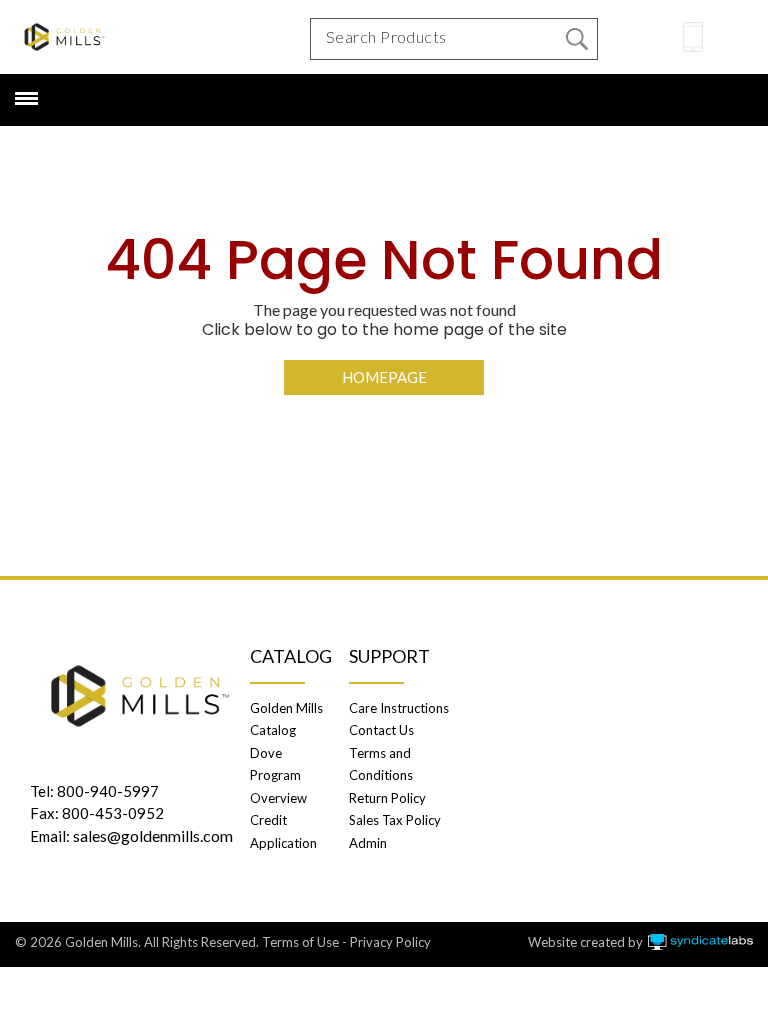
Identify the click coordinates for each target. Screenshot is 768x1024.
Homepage (384, 377)
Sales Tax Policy (395, 820)
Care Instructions (399, 708)
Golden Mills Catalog (286, 719)
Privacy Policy (390, 942)
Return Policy (387, 798)
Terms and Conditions (381, 764)
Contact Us (381, 730)
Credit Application (283, 831)
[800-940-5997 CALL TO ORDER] (693, 37)
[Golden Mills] (64, 37)
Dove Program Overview (278, 775)
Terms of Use (300, 942)
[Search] (577, 39)
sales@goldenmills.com (153, 835)
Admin (368, 843)
